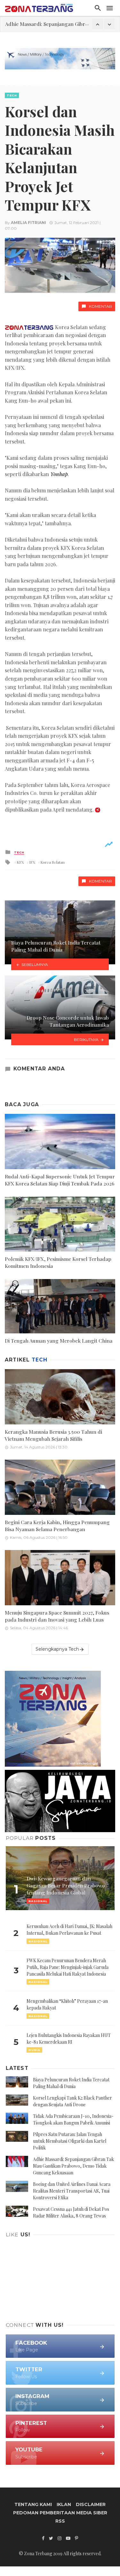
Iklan (64, 2504)
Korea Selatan (52, 862)
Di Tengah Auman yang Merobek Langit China (59, 1341)
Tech (12, 95)
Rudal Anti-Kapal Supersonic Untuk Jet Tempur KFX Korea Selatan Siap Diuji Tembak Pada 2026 (60, 1180)
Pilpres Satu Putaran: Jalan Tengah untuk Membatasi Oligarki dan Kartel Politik (70, 2141)
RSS (60, 2521)
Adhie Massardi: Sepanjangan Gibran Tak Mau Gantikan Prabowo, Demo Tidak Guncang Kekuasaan (73, 2166)
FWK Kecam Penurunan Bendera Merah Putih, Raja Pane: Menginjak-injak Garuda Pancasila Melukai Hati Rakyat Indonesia (68, 1967)
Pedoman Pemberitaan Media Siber (60, 2513)
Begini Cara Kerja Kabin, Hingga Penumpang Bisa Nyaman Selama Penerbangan (57, 1526)
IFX (32, 862)
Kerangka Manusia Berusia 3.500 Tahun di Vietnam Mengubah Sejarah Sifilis (53, 1435)
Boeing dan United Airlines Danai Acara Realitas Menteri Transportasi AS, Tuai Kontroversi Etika (72, 2191)
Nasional (38, 1941)
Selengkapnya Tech (57, 1649)
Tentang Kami (33, 2504)
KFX (20, 862)
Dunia (34, 2050)
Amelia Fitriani (28, 223)
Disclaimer (91, 2504)
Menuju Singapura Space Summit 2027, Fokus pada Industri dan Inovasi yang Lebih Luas (57, 1616)
